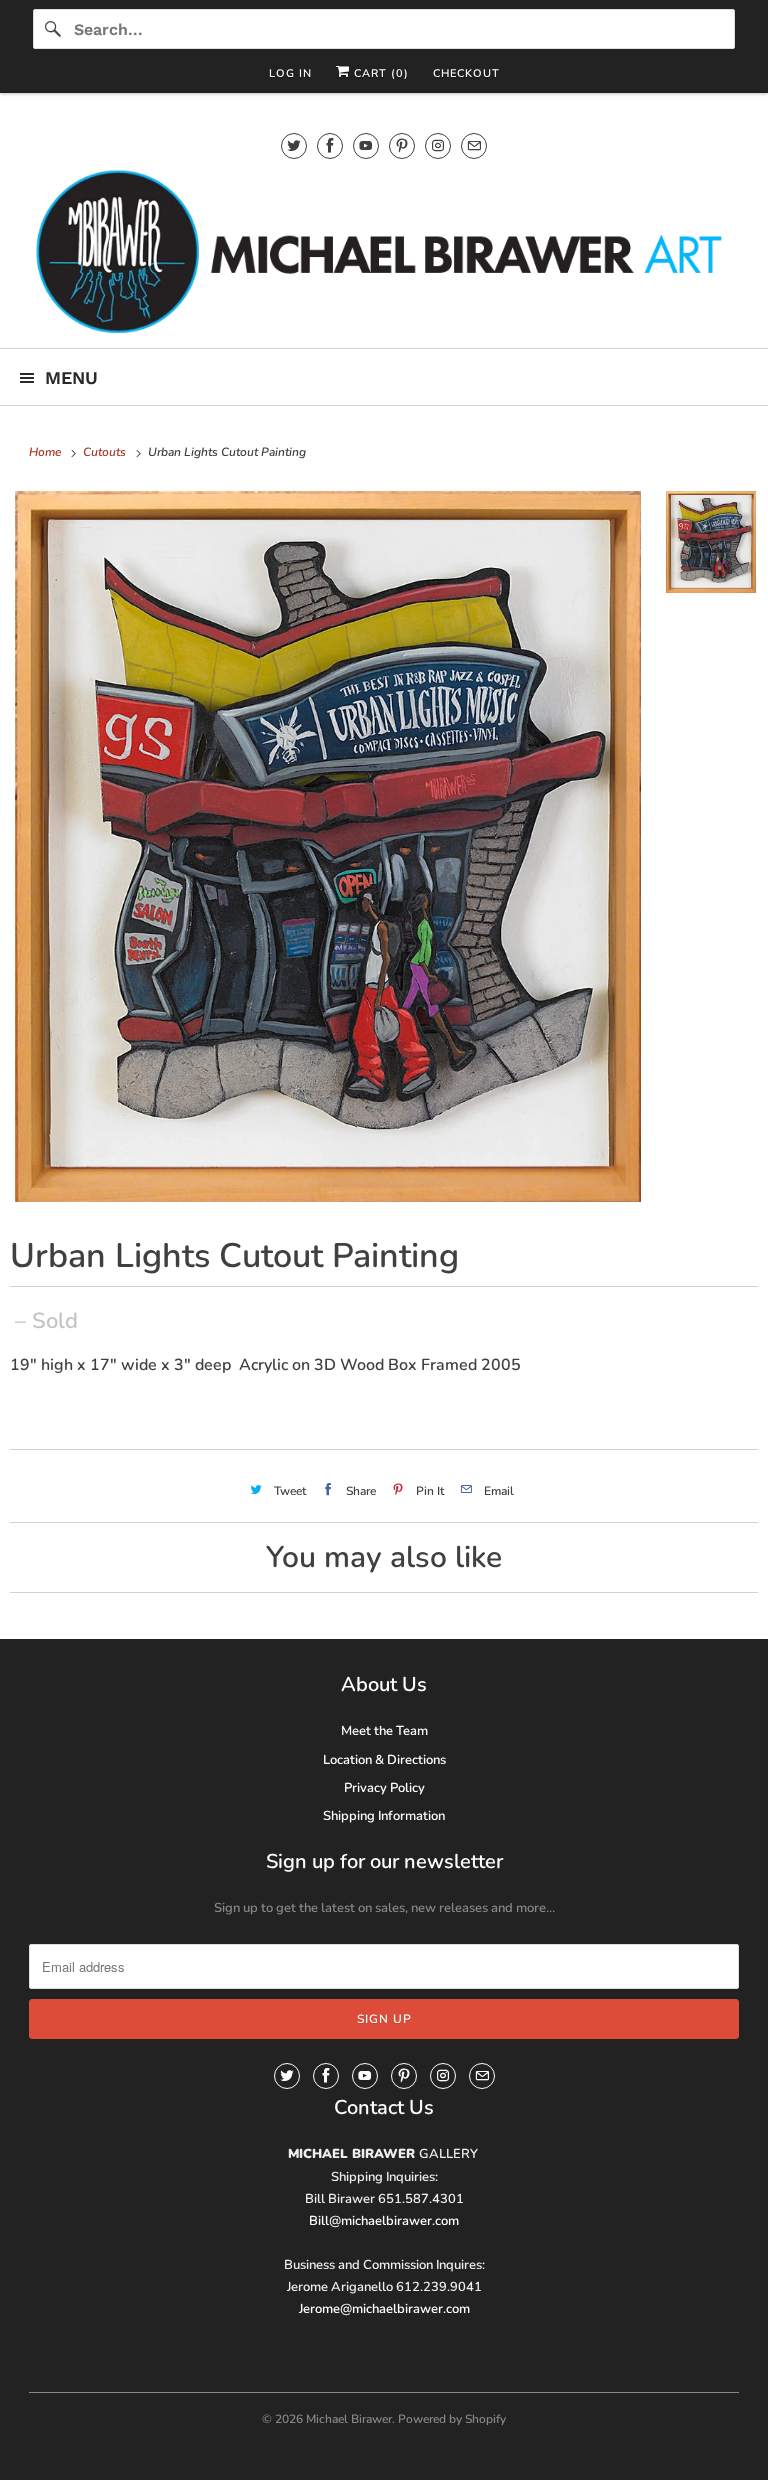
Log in (290, 73)
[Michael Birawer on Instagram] (438, 145)
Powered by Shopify (452, 2419)
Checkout (466, 73)
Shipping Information (384, 1816)
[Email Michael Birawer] (474, 145)
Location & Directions (384, 1760)
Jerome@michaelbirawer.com (384, 2309)
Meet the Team (384, 1731)
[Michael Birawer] (384, 250)
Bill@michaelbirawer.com (384, 2221)
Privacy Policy (384, 1788)
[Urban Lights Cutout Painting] (328, 846)
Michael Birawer (349, 2419)
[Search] (53, 29)
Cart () (379, 73)
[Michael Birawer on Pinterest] (402, 145)
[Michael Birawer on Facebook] (330, 145)
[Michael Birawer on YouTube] (366, 145)
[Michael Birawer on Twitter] (294, 145)
